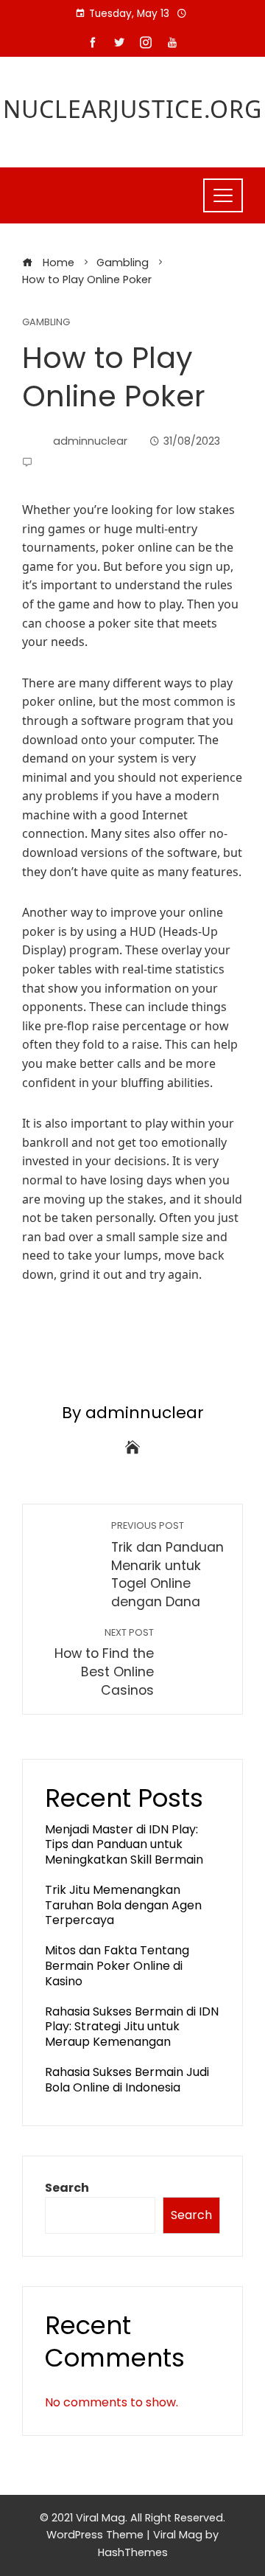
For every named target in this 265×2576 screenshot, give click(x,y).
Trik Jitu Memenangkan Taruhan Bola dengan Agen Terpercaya (123, 1905)
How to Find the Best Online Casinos (104, 1663)
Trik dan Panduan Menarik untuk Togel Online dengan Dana (167, 1565)
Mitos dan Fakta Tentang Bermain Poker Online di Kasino (117, 1966)
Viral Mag (178, 2535)
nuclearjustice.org (132, 109)
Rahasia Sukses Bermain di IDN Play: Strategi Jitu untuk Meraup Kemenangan (132, 2027)
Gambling (46, 323)
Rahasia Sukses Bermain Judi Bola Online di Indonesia (127, 2080)
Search (67, 2188)
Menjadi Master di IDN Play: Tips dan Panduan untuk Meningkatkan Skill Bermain (124, 1845)
